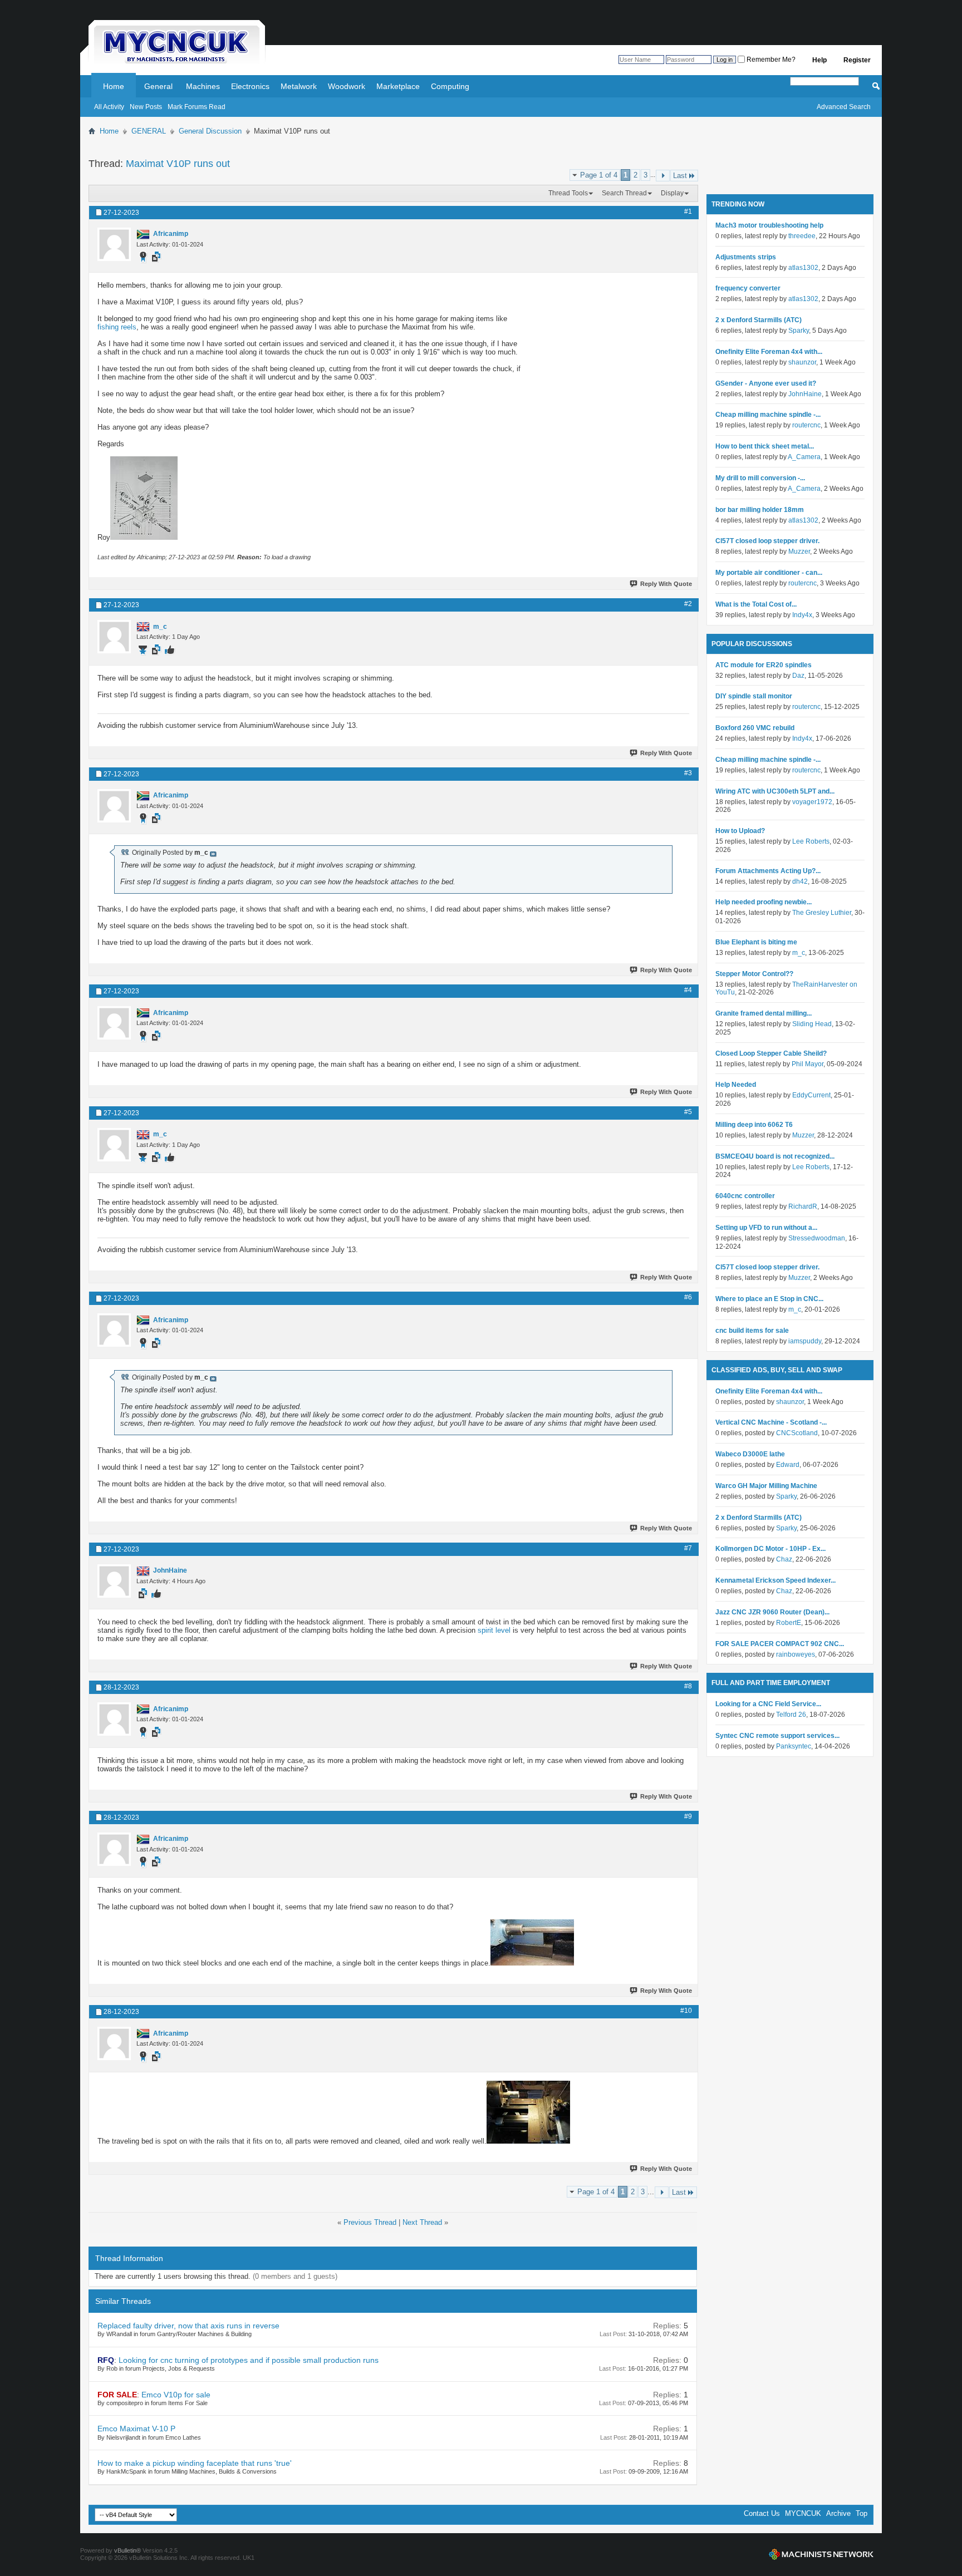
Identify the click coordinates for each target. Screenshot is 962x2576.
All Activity (109, 107)
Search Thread (624, 193)
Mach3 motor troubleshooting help (769, 225)
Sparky (799, 331)
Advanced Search (844, 107)
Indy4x (802, 615)
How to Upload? (740, 831)
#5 (688, 1112)
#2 (688, 604)
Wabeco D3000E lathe (750, 1454)
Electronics (250, 86)
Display (672, 193)
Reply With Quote (666, 584)
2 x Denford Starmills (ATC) (759, 320)
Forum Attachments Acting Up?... (768, 871)
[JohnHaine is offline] (114, 1581)
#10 (686, 2011)
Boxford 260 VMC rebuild (755, 728)
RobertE (789, 1623)
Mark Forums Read (197, 107)
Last (680, 176)
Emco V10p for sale (176, 2395)
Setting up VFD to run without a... (766, 1228)
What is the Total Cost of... (756, 604)
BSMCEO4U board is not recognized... (775, 1156)
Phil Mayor (808, 1064)
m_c (799, 953)
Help (819, 60)
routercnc (806, 425)
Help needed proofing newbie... (764, 902)
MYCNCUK (803, 2513)
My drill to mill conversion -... (760, 478)
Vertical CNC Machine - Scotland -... (771, 1422)
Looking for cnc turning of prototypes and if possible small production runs (249, 2360)
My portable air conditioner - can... (769, 573)
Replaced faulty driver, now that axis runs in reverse (188, 2326)
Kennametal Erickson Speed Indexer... (776, 1580)
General (158, 86)
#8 (688, 1686)
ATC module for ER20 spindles (764, 665)
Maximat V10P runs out (178, 164)
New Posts (146, 107)
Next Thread (422, 2222)
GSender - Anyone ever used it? (766, 383)
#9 (688, 1816)
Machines (203, 86)
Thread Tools (568, 193)
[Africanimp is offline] (114, 244)
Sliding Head (812, 1024)
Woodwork (347, 86)
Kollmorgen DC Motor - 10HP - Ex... (770, 1549)
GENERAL (149, 131)
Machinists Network (821, 2554)
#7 (688, 1548)
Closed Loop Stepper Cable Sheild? (771, 1053)
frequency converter (748, 288)
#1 (688, 211)
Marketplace (398, 86)
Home (114, 86)
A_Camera (804, 457)
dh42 (800, 881)
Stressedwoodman (817, 1238)
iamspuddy (805, 1341)
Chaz (784, 1559)
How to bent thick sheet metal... (765, 446)
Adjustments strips (746, 257)
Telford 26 (791, 1715)
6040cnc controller (745, 1196)
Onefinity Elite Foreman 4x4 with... (769, 352)
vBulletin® (127, 2550)
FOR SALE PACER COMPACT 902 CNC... (780, 1644)
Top (862, 2513)
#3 (688, 773)
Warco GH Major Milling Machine (766, 1486)
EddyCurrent (811, 1095)
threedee (802, 236)
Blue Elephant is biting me (756, 942)
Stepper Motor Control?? (754, 974)
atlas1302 (803, 268)
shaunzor (802, 362)
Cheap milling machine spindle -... (768, 415)
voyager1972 (812, 802)
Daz (798, 676)
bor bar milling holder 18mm (760, 510)
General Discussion (210, 131)
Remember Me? (770, 60)
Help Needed (736, 1085)
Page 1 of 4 (599, 175)
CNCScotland (797, 1433)
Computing (450, 86)
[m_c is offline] (114, 637)
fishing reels (117, 327)
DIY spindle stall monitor (754, 696)
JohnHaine (805, 394)
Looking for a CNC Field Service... (768, 1704)
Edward (788, 1465)
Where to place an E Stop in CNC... (769, 1299)
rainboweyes (796, 1654)
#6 (688, 1297)
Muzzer (799, 551)
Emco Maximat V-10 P (136, 2429)
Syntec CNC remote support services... (777, 1736)
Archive (838, 2513)
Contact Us (762, 2513)
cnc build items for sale (752, 1331)
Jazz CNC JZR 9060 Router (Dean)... (772, 1612)
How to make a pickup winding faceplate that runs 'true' (195, 2463)
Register (857, 60)
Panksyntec (794, 1746)
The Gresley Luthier (822, 913)
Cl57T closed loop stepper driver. (767, 541)
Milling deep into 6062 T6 (754, 1125)
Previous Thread (370, 2222)
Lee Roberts (811, 841)
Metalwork (299, 86)
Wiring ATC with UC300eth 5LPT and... (775, 791)
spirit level (494, 1630)
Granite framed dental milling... (764, 1013)
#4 (688, 990)
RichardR (803, 1206)
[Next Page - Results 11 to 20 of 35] (663, 176)
